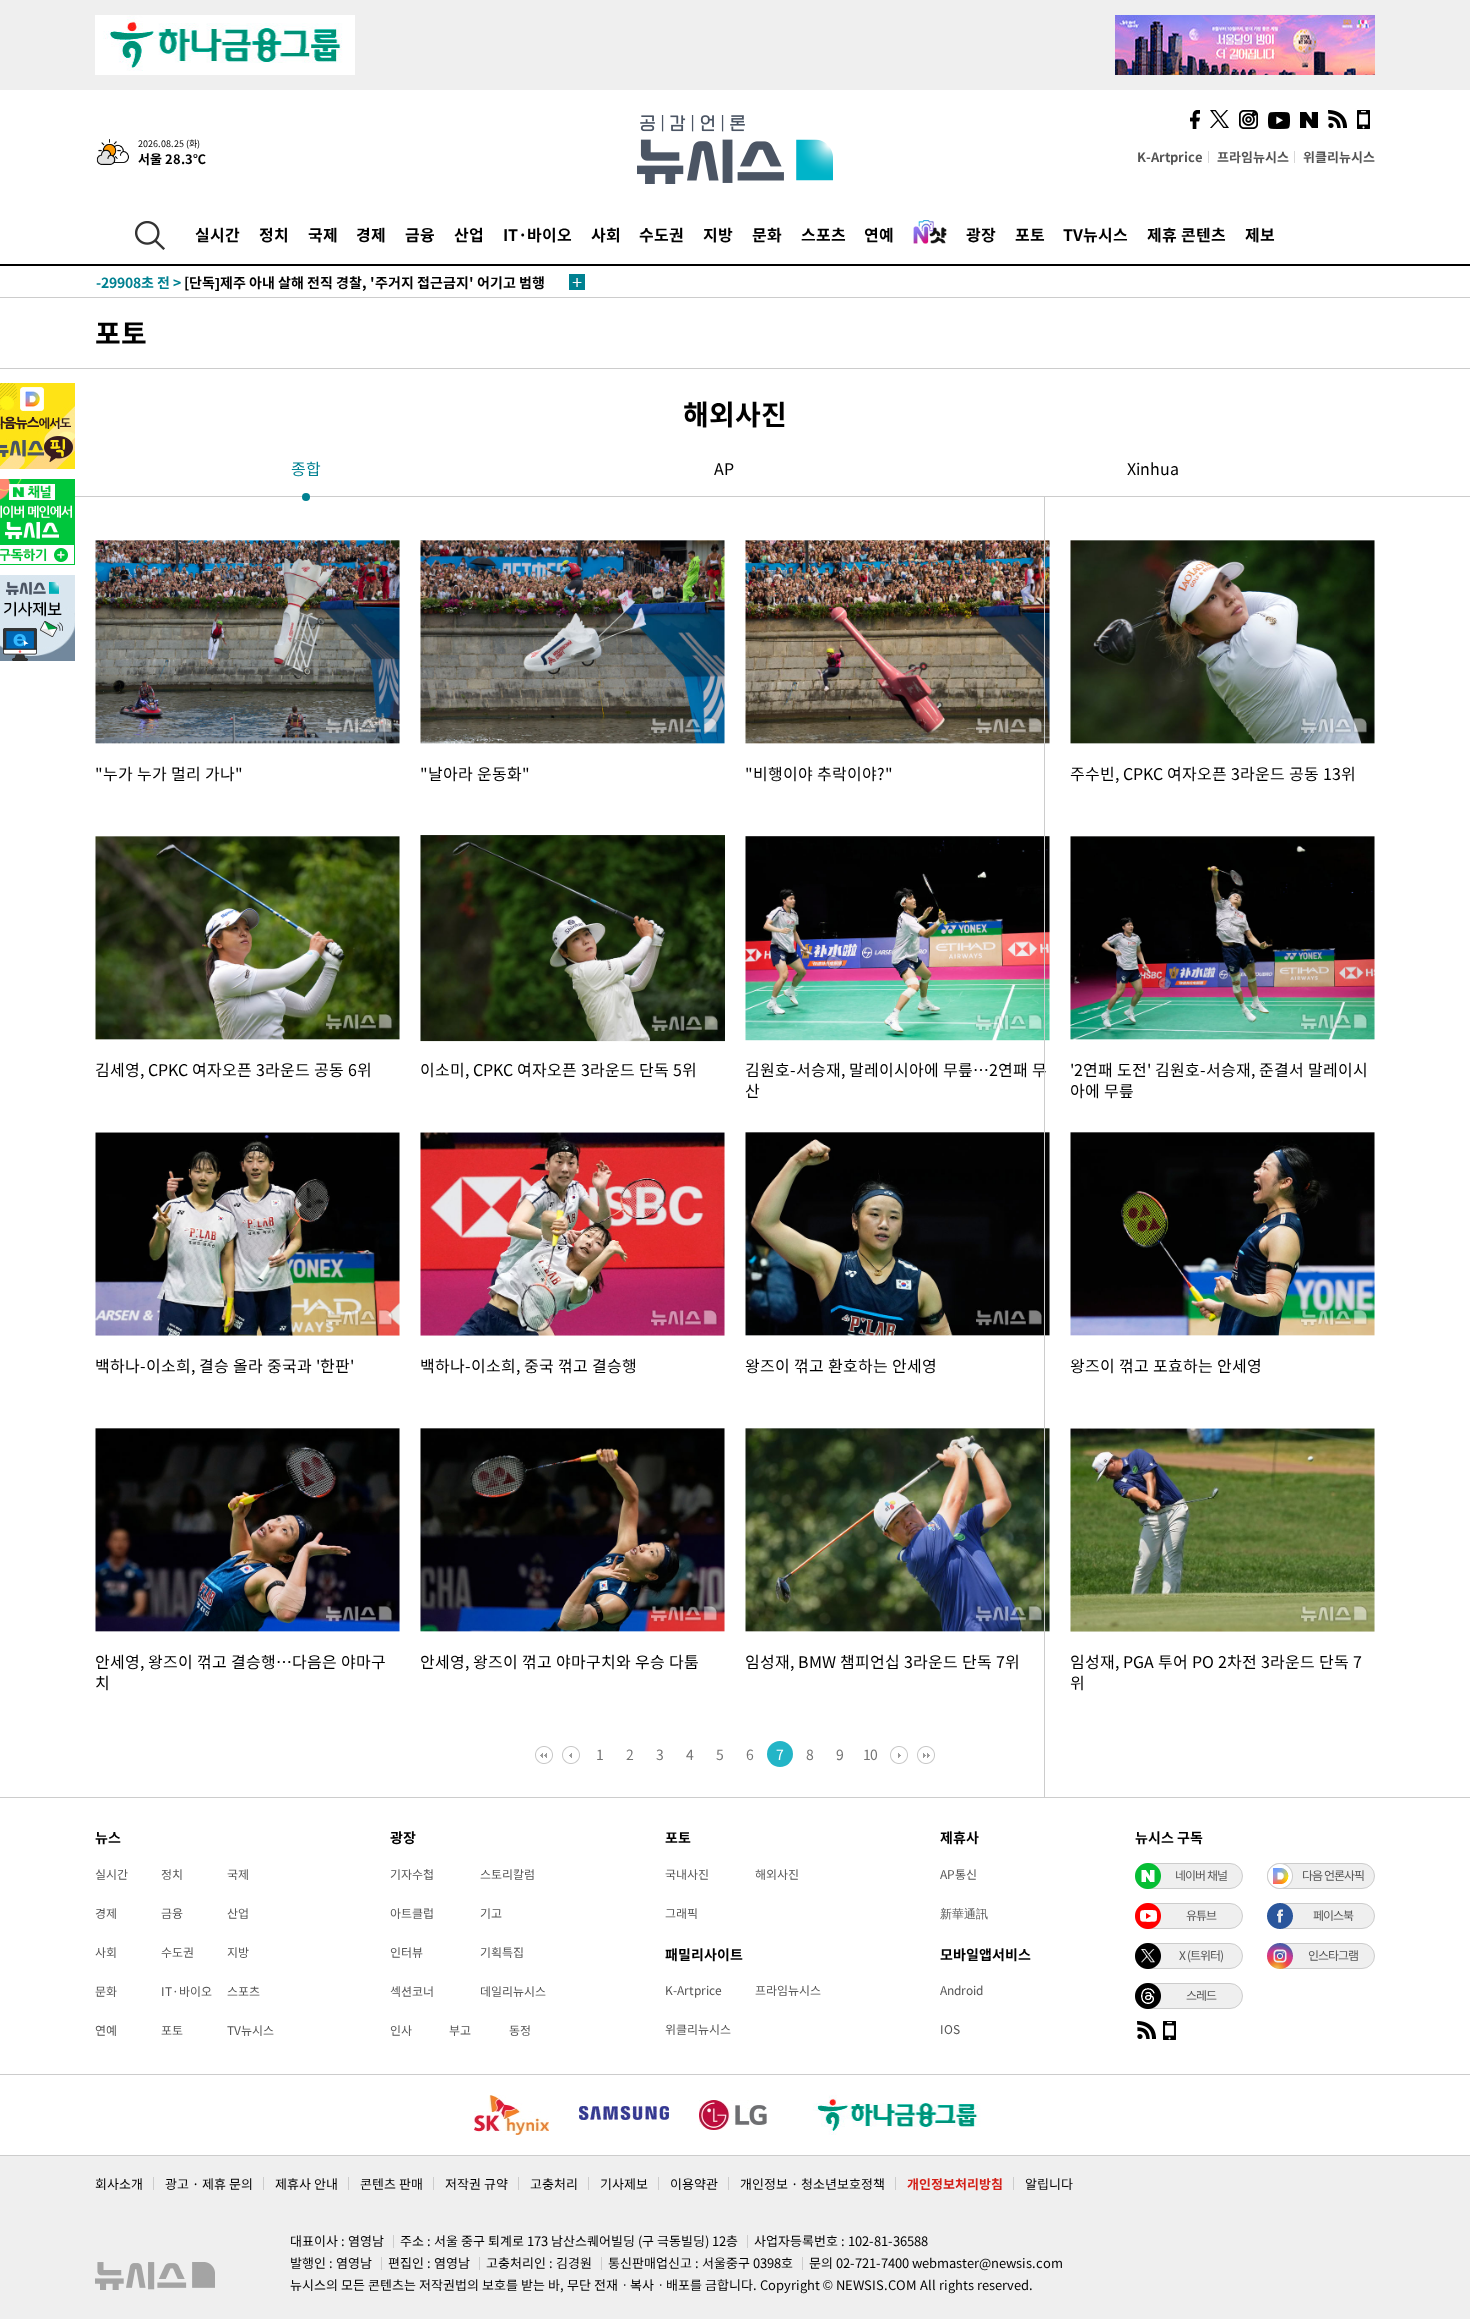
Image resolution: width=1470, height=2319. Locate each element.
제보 (1260, 234)
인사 (401, 2030)
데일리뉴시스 (513, 1991)
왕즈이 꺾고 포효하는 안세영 (1166, 1365)
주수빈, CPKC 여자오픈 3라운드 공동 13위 (1213, 773)
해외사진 (777, 1874)
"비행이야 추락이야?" (819, 773)
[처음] (546, 1754)
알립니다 (1049, 2183)
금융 (420, 234)
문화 (767, 234)
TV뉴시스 (1095, 234)
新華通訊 (964, 1913)
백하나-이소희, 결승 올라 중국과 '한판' (224, 1365)
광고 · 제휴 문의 (209, 2183)
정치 (274, 234)
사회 (606, 234)
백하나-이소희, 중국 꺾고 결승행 (528, 1365)
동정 (520, 2030)
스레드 (1201, 1995)
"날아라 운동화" (475, 773)
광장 (981, 234)
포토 (1030, 234)
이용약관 (694, 2183)
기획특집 (502, 1952)
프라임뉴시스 (1253, 156)
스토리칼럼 (507, 1874)
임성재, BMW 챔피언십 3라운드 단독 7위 (882, 1661)
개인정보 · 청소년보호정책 (812, 2183)
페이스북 (1333, 1915)
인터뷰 (406, 1952)
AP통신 (958, 1874)
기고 (491, 1913)
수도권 (661, 234)
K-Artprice (1170, 156)
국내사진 (687, 1874)
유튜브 (1201, 1915)
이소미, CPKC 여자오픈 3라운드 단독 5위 (558, 1069)
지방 (718, 234)
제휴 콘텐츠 (1186, 234)
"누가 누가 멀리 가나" (169, 773)
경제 (371, 234)
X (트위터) (1201, 1955)
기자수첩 (412, 1874)
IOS (950, 2029)
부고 (460, 2030)
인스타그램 (1333, 1955)
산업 (469, 234)
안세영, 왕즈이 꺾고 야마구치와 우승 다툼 (559, 1661)
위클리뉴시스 (1339, 156)
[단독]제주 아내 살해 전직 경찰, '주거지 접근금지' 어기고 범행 (320, 282)
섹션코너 (412, 1991)
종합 (306, 468)
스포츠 (823, 234)
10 (870, 1754)
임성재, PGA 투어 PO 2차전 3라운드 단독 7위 (1216, 1671)
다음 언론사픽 (1333, 1875)
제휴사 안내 (306, 2183)
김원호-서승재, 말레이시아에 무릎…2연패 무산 (896, 1079)
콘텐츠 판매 (391, 2183)
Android (961, 1990)
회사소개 (119, 2183)
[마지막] (923, 1754)
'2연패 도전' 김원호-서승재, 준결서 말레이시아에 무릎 (1219, 1079)
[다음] (897, 1754)
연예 (879, 234)
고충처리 (554, 2183)
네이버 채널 (1201, 1875)
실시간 (217, 234)
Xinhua (1153, 468)
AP (724, 468)
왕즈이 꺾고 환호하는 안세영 (841, 1365)
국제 (323, 234)
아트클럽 (412, 1913)
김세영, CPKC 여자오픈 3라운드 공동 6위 (233, 1069)
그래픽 (681, 1913)
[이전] (572, 1754)
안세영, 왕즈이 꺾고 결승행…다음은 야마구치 (240, 1671)
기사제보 (624, 2183)
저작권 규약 (476, 2183)
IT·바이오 (537, 234)
